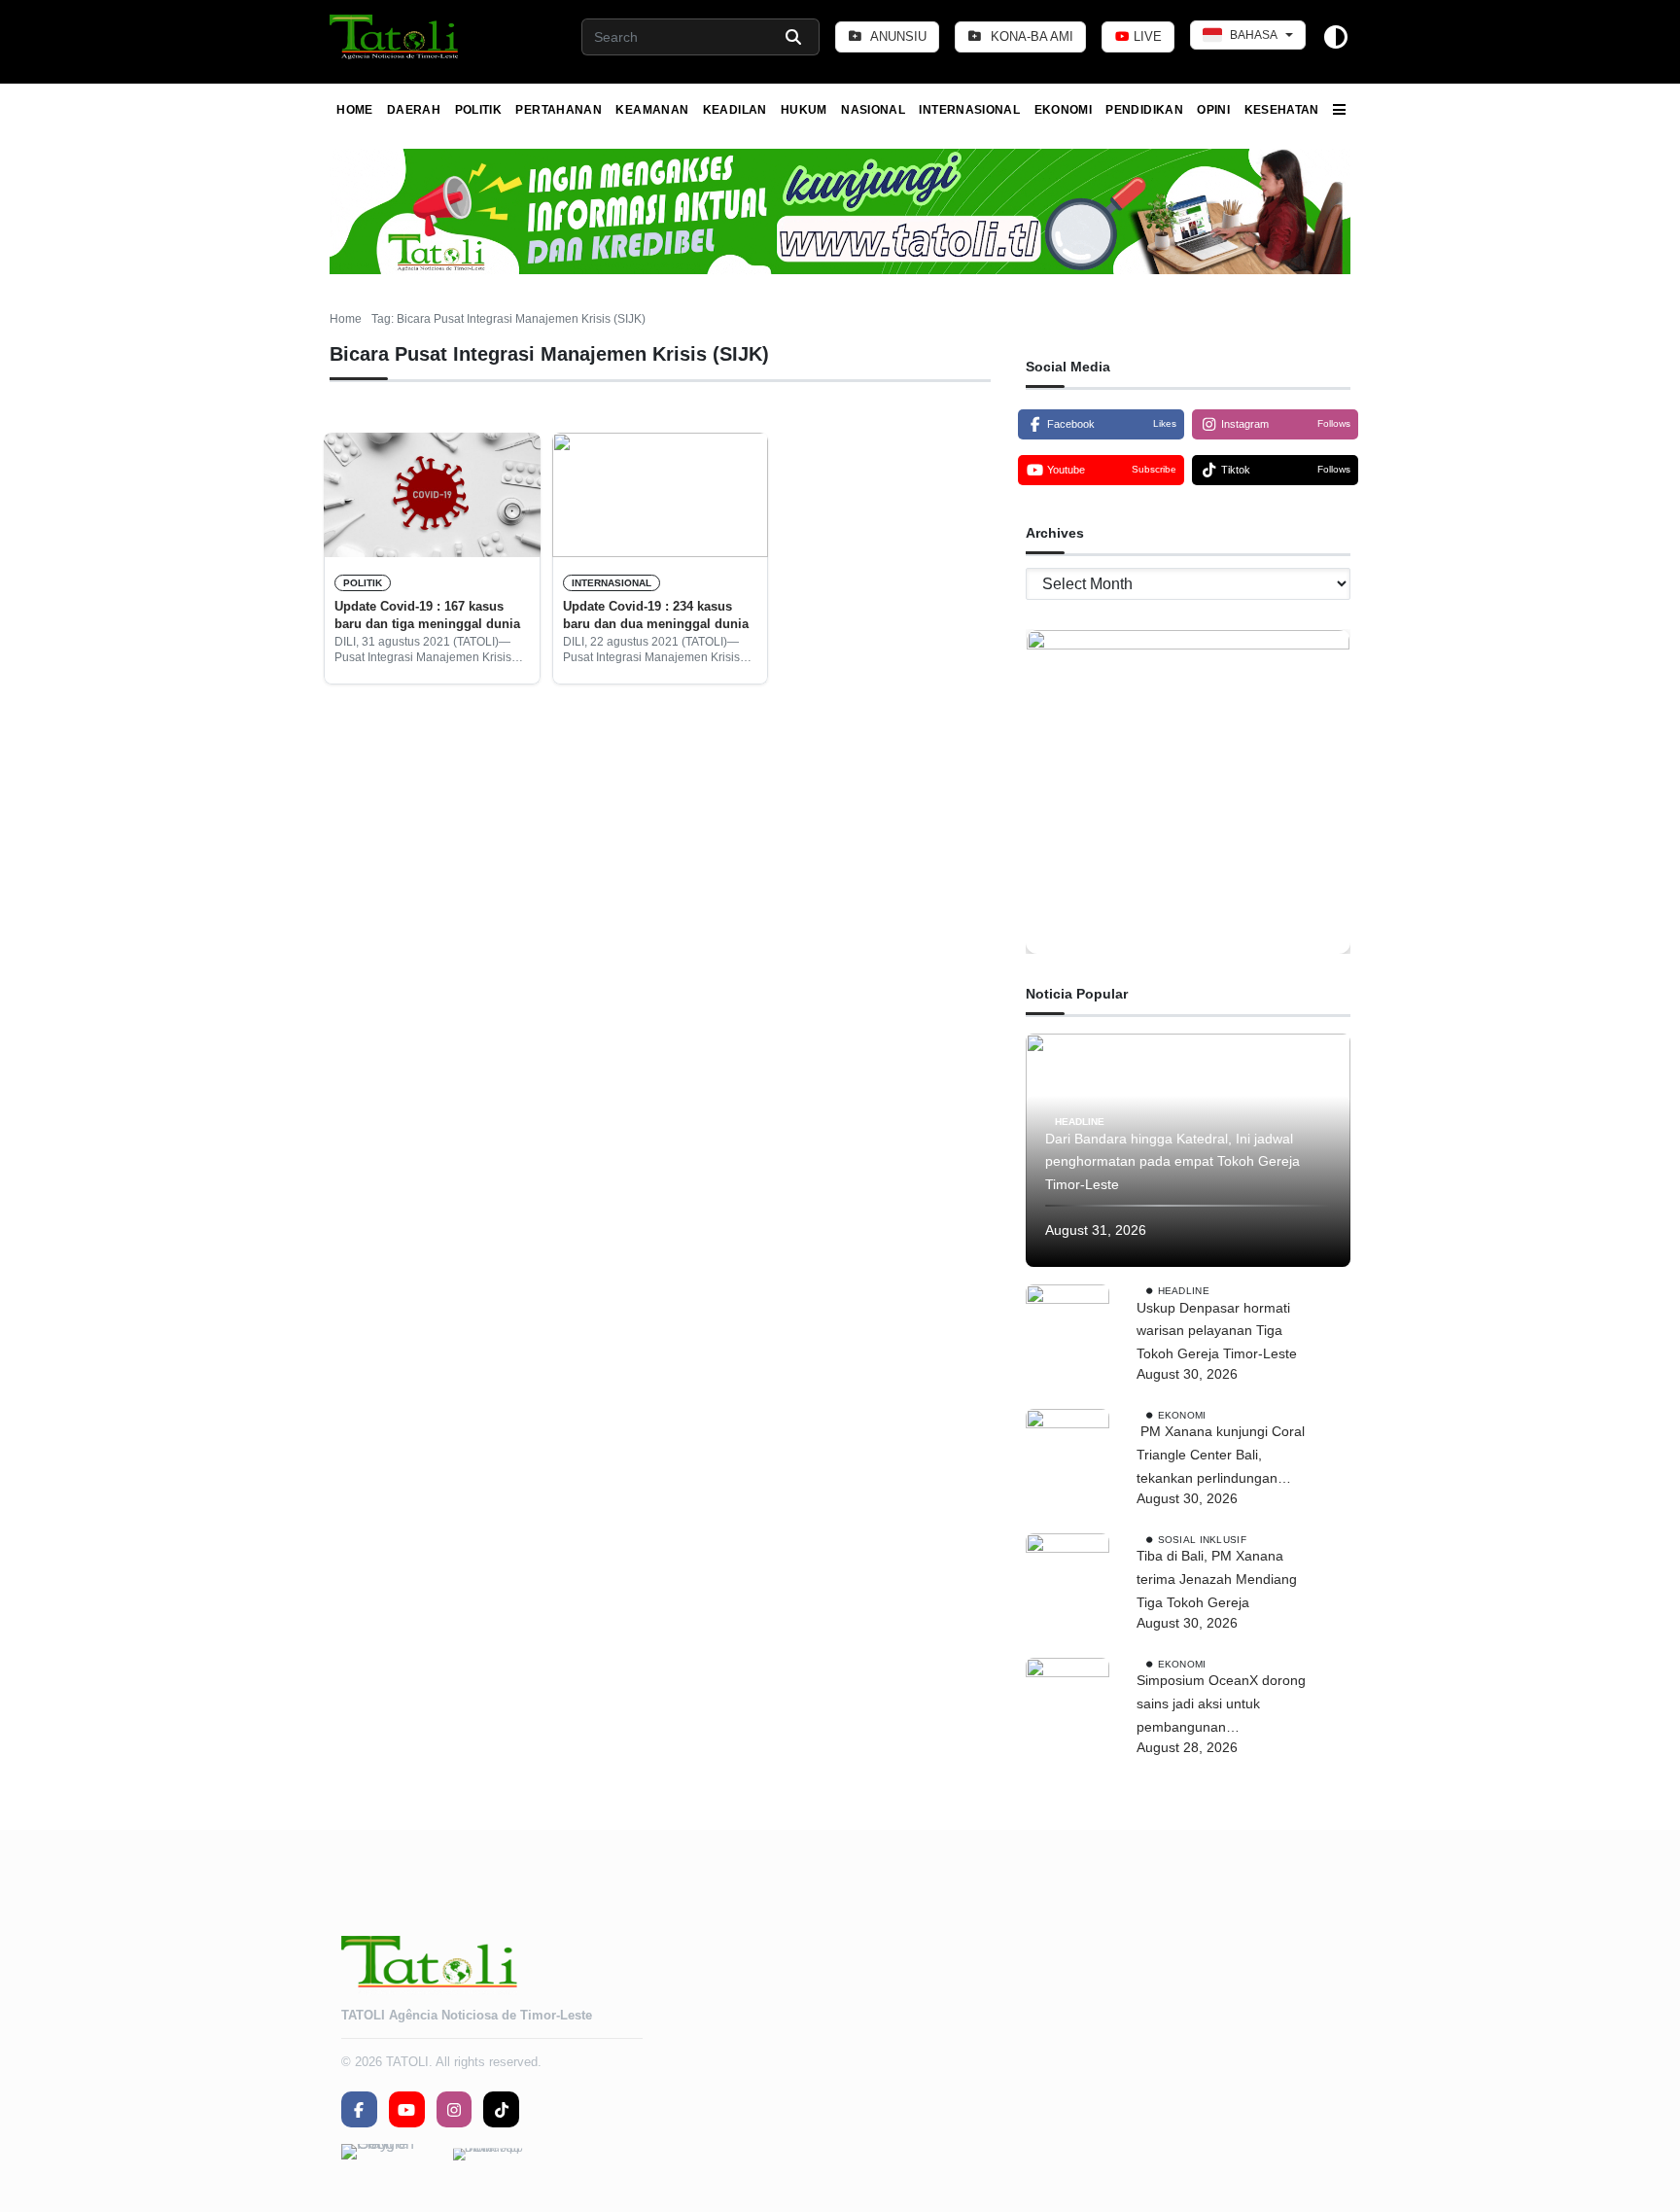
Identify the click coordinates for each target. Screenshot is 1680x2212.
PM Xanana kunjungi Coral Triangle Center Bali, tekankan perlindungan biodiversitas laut (1221, 1457)
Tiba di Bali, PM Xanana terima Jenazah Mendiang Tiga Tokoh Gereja (1217, 1579)
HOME (354, 110)
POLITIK (479, 110)
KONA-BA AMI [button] (1030, 36)
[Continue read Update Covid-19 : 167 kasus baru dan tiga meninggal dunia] (432, 495)
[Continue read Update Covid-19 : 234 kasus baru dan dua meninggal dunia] (661, 495)
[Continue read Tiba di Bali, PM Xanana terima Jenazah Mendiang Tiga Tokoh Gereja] (1067, 1575)
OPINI (1213, 110)
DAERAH (414, 110)
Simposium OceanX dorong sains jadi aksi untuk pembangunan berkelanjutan (1221, 1705)
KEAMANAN (652, 110)
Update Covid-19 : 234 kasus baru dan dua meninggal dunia (656, 615)
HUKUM (804, 110)
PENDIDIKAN (1144, 110)
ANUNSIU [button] (897, 36)
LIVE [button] (1146, 36)
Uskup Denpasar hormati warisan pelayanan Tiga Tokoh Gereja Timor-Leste (1221, 1331)
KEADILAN (735, 110)
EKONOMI (1064, 110)
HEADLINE (1080, 1121)
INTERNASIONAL (969, 110)
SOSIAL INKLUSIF (1202, 1539)
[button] (395, 37)
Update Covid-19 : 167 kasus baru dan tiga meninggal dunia (427, 615)
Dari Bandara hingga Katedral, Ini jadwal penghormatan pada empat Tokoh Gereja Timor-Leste (1172, 1162)
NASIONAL (873, 110)
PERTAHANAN (559, 110)
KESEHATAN (1282, 110)
